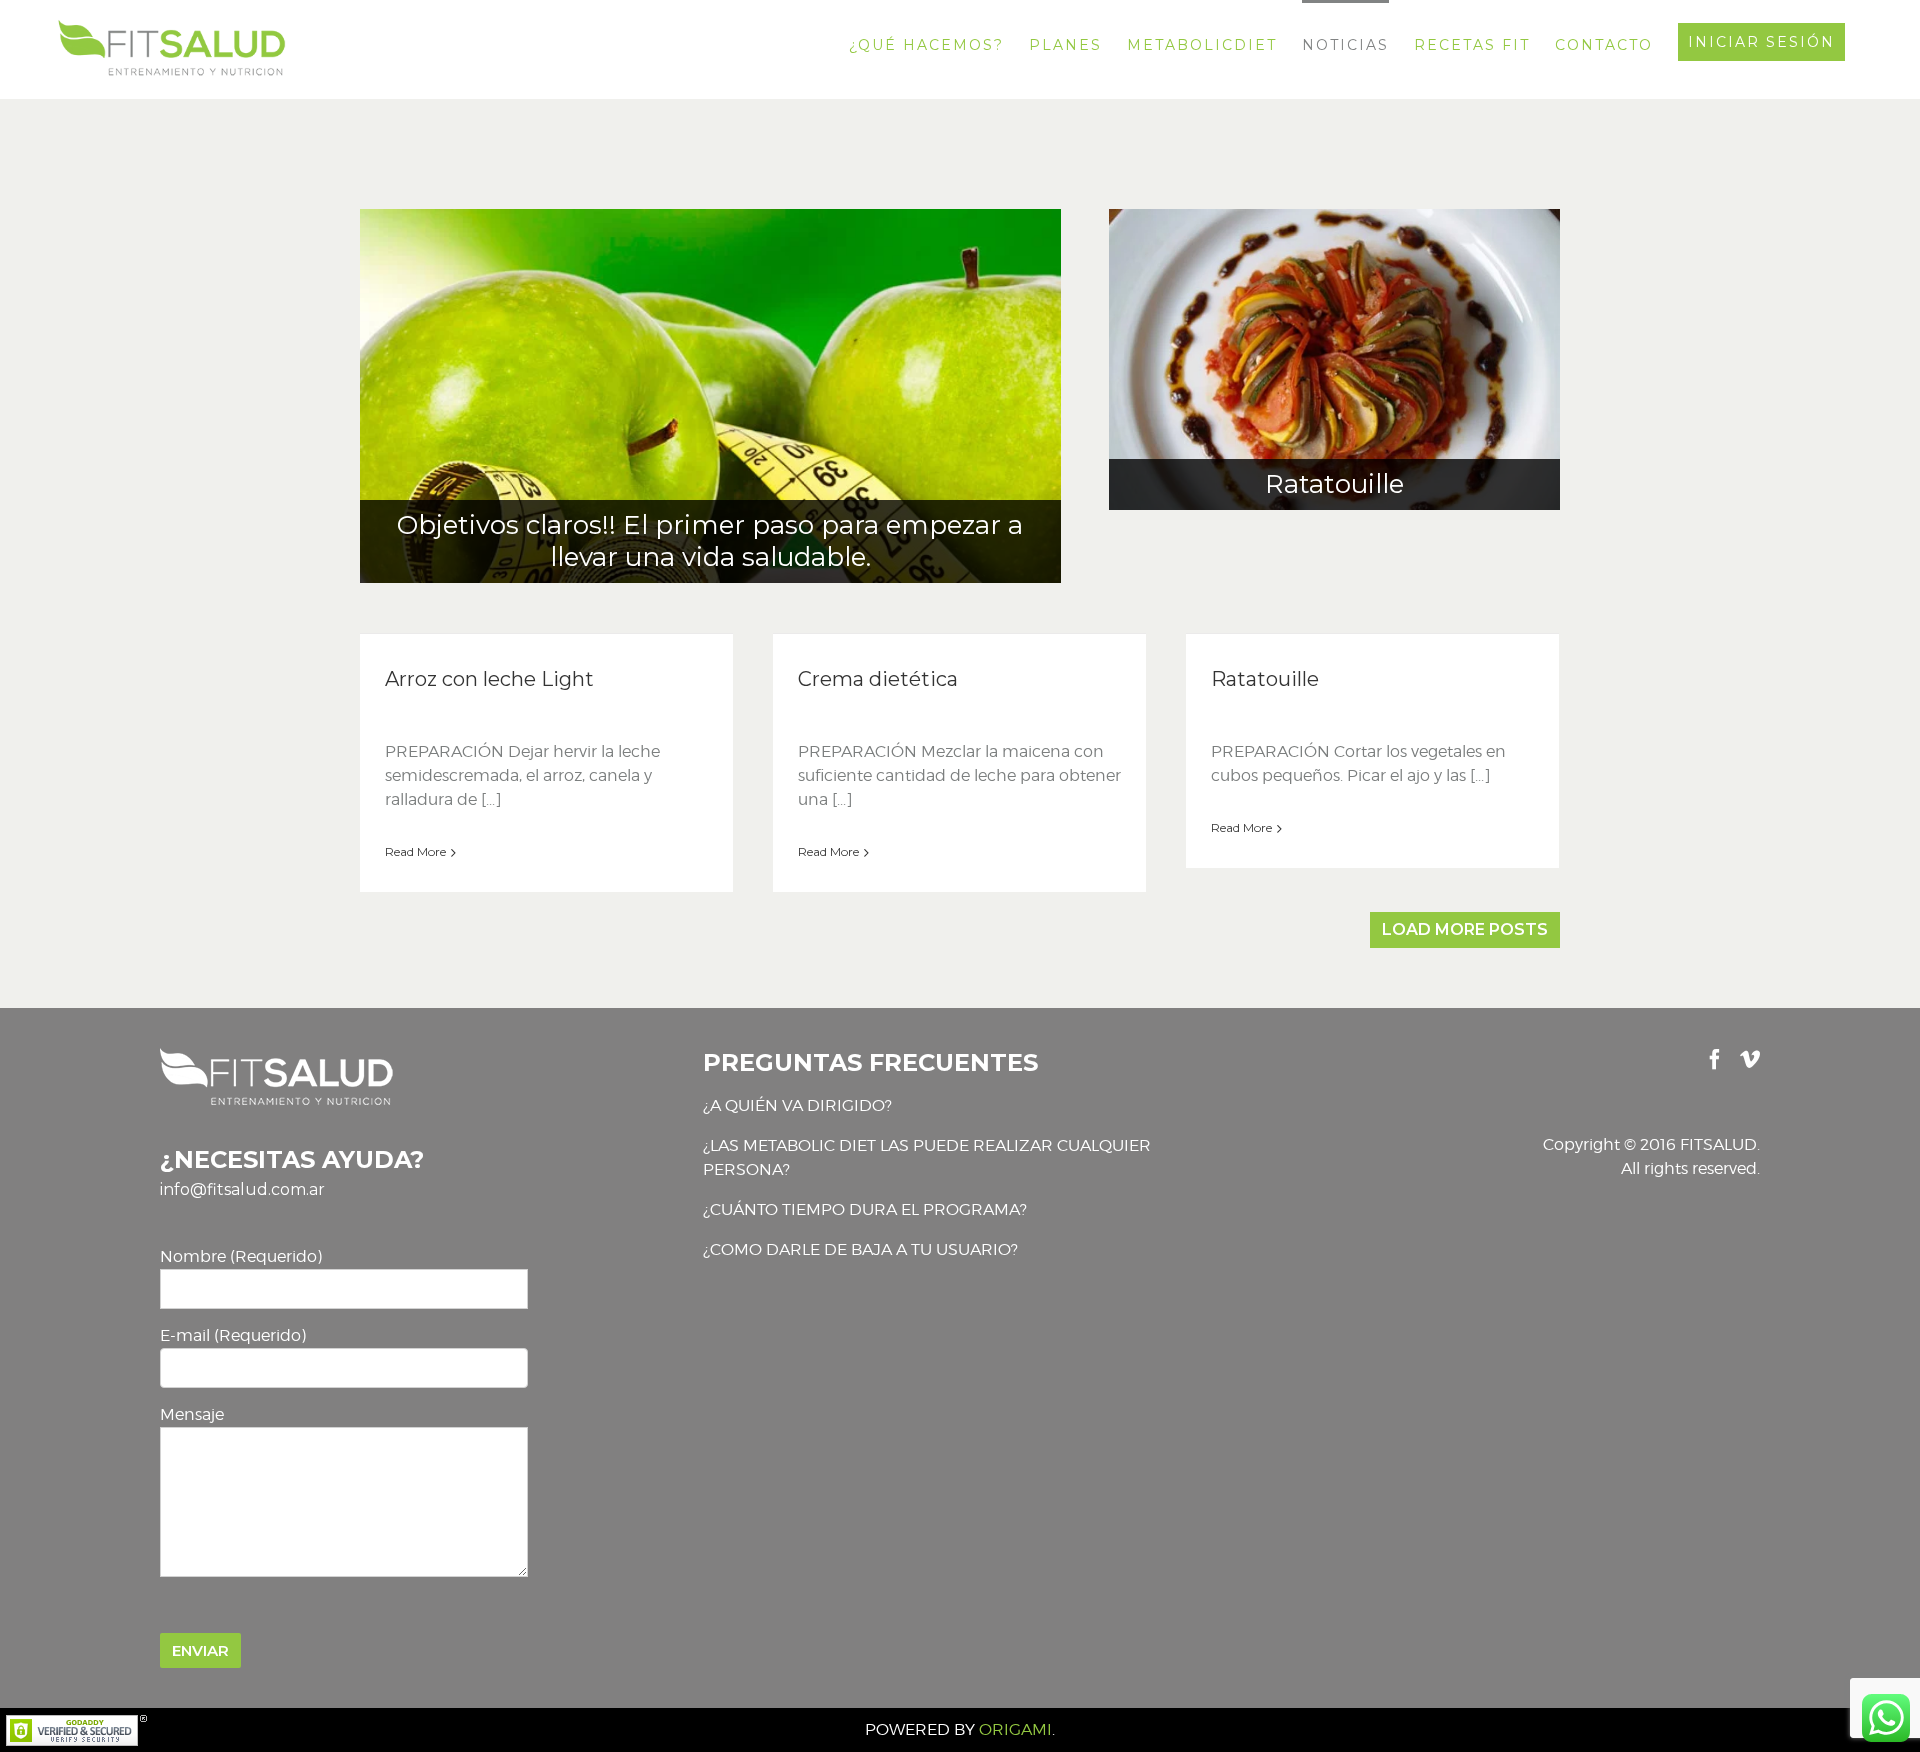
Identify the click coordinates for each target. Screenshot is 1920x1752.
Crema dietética (878, 679)
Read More (415, 851)
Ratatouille (1334, 484)
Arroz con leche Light (489, 679)
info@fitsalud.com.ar (242, 1189)
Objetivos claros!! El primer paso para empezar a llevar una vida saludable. (710, 540)
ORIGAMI (1015, 1729)
